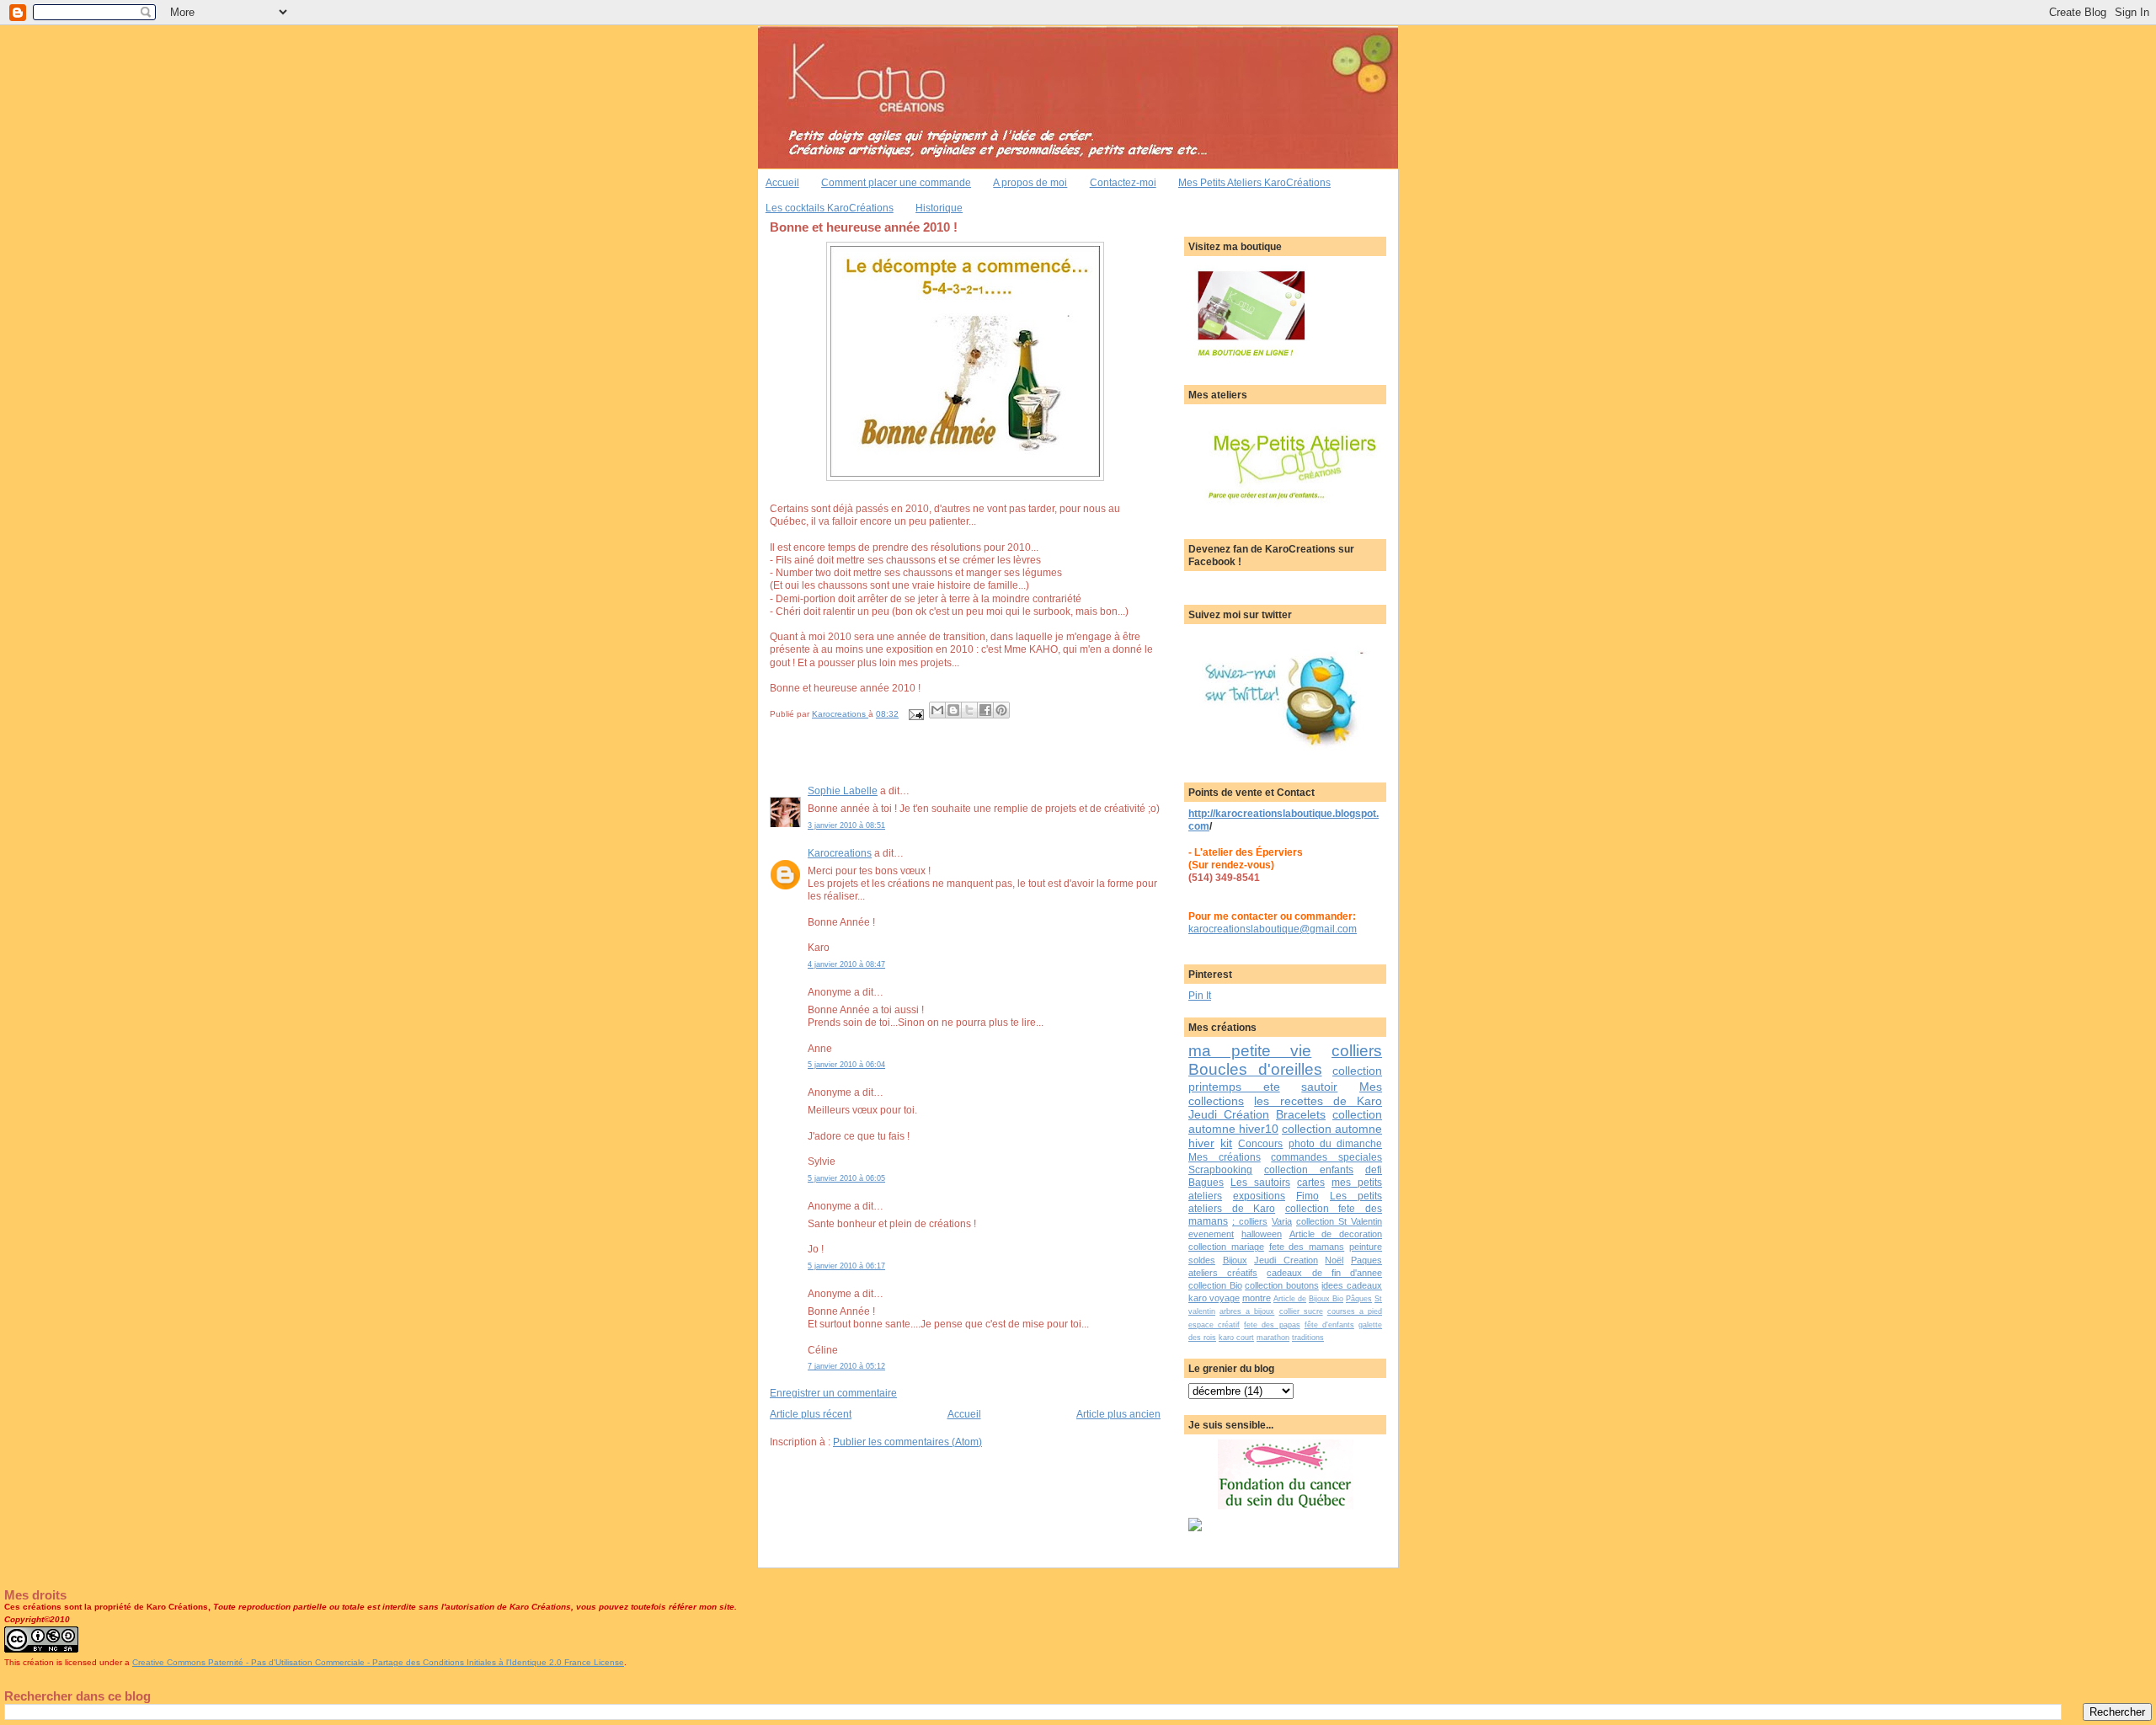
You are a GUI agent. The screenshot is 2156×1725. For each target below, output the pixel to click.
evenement (1211, 1234)
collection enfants (1309, 1170)
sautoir (1319, 1087)
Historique (939, 208)
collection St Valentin (1339, 1221)
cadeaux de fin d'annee (1324, 1273)
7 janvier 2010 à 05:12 (846, 1366)
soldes (1202, 1260)
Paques (1366, 1260)
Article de (1290, 1299)
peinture (1366, 1247)
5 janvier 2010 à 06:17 (846, 1266)
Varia (1282, 1221)
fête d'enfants (1329, 1325)
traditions (1308, 1338)
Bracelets (1301, 1114)
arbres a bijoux (1247, 1311)
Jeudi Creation (1286, 1260)
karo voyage (1214, 1298)
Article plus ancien (1118, 1414)
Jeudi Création (1229, 1114)
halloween (1262, 1234)
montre (1257, 1298)
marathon (1273, 1338)
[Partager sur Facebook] (985, 710)
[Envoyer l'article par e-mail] (915, 714)
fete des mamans (1307, 1247)
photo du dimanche (1335, 1143)
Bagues (1206, 1182)
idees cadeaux (1352, 1285)
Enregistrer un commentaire (833, 1393)
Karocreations (840, 853)
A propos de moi (1030, 182)
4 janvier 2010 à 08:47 (846, 964)
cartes (1311, 1182)
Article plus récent (811, 1414)
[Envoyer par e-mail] (937, 710)
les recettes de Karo (1318, 1101)
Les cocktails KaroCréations (830, 208)
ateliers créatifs (1223, 1273)
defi (1374, 1170)
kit (1226, 1143)
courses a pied (1355, 1311)
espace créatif (1214, 1325)
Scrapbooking (1220, 1170)
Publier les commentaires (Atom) (907, 1442)
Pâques (1359, 1299)
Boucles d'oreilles (1255, 1069)
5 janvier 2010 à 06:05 (846, 1178)
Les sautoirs (1260, 1182)
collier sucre (1301, 1311)
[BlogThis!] (953, 710)
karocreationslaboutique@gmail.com (1273, 929)
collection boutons (1282, 1285)
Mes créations (1225, 1157)
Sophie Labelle (843, 790)
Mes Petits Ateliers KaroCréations (1254, 182)
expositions (1259, 1196)
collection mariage (1226, 1247)
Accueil (782, 182)
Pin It (1200, 995)
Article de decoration (1336, 1234)
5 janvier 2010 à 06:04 (846, 1065)
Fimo (1307, 1196)
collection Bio (1215, 1285)
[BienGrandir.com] (1195, 1527)
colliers (1357, 1051)
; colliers (1250, 1221)
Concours (1260, 1143)
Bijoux (1235, 1260)
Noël (1334, 1260)
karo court (1236, 1338)
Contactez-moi (1123, 182)
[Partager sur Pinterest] (1001, 710)
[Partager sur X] (969, 710)
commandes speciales (1326, 1157)
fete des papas (1272, 1325)
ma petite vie (1250, 1051)
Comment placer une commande (896, 182)
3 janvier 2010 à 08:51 (846, 825)
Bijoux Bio (1326, 1299)
